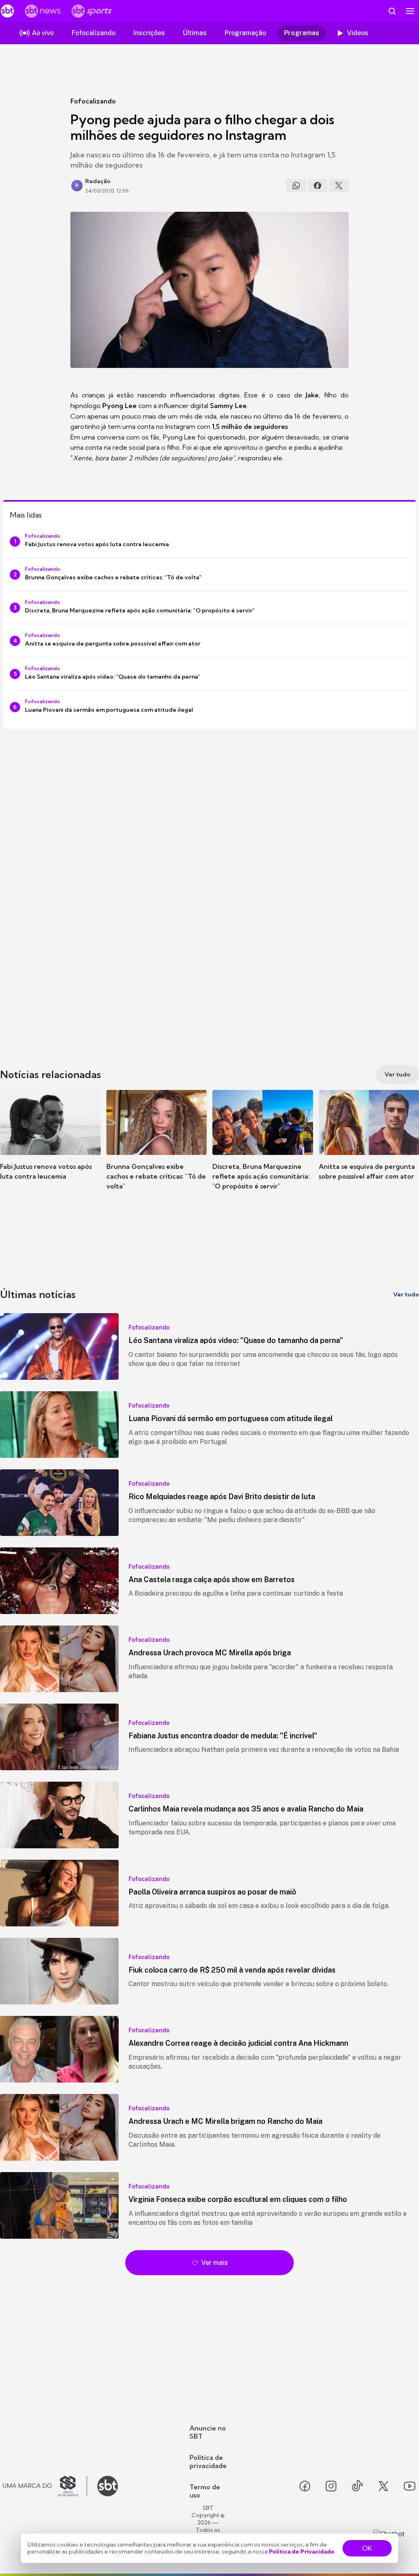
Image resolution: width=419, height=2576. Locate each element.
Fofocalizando (93, 101)
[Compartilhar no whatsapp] (296, 186)
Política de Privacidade (302, 2551)
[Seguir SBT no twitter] (383, 2486)
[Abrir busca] (392, 11)
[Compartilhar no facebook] (318, 186)
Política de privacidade (208, 2462)
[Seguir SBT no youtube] (410, 2486)
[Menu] (410, 11)
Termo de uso (205, 2491)
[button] (50, 1147)
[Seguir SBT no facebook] (305, 2486)
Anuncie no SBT (208, 2432)
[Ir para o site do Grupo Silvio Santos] (45, 2486)
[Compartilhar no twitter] (339, 186)
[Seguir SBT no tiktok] (357, 2486)
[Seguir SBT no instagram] (331, 2486)
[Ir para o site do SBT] (108, 2486)
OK (367, 2548)
